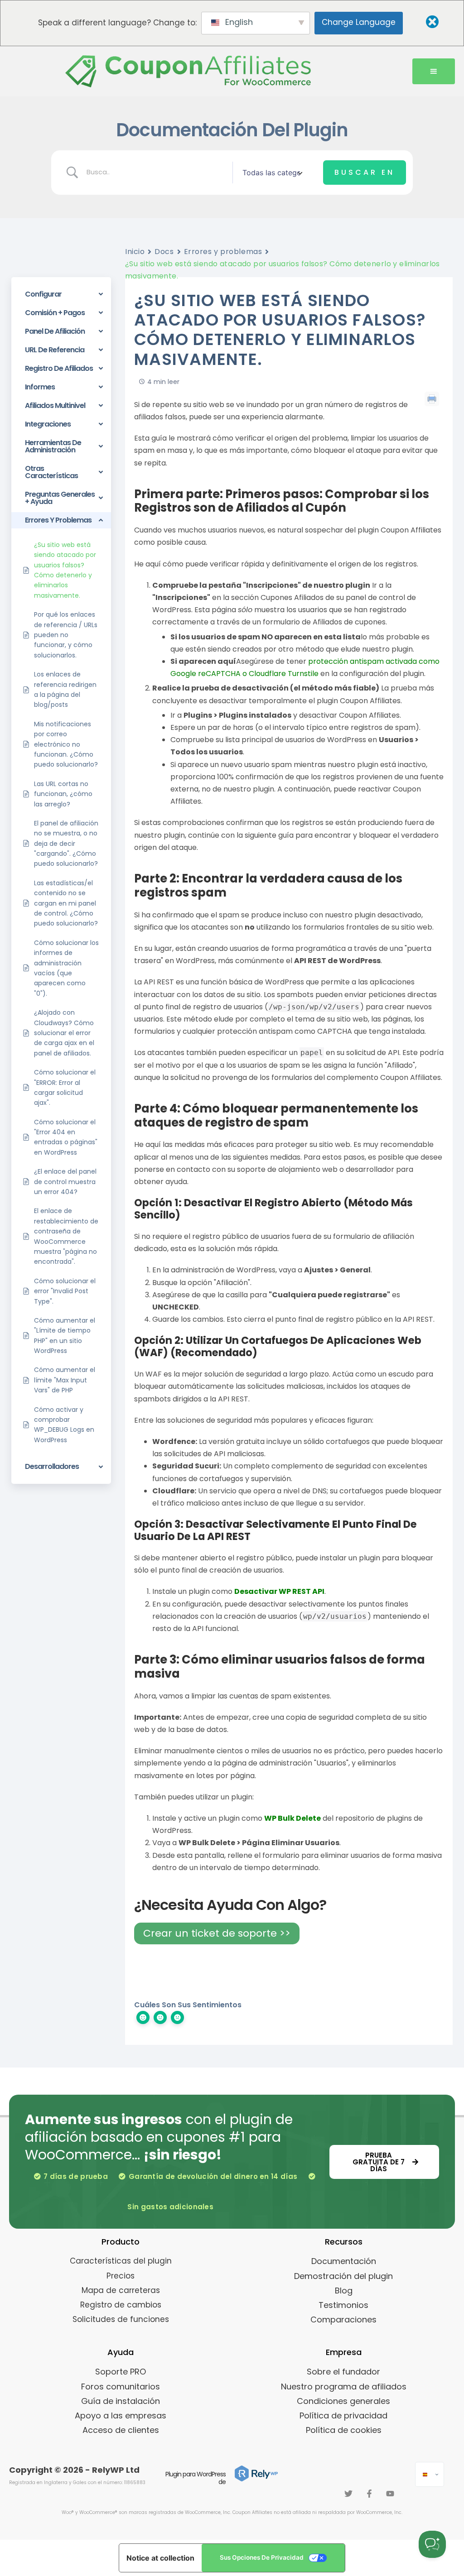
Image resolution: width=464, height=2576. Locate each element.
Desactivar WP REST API (279, 1591)
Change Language (359, 22)
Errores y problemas (223, 252)
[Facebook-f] (369, 2494)
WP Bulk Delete (292, 1818)
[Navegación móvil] (434, 72)
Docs (164, 252)
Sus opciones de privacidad (262, 2557)
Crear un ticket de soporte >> (217, 1933)
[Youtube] (390, 2494)
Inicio (135, 252)
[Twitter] (348, 2494)
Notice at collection (160, 2558)
